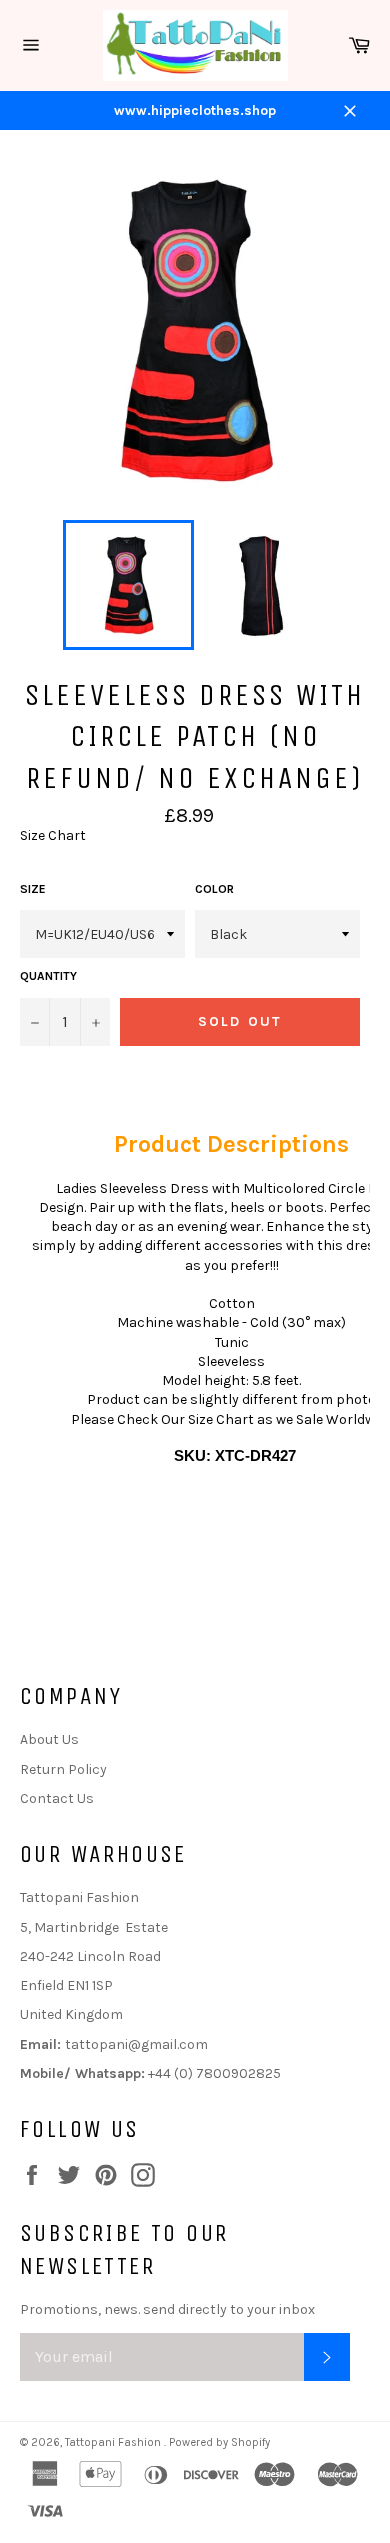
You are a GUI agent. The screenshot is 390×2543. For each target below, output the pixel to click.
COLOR (214, 889)
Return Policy (63, 1769)
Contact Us (57, 1798)
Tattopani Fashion (114, 2442)
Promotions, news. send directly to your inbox (167, 2309)
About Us (49, 1739)
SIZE (33, 889)
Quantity (48, 976)
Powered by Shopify (219, 2442)
